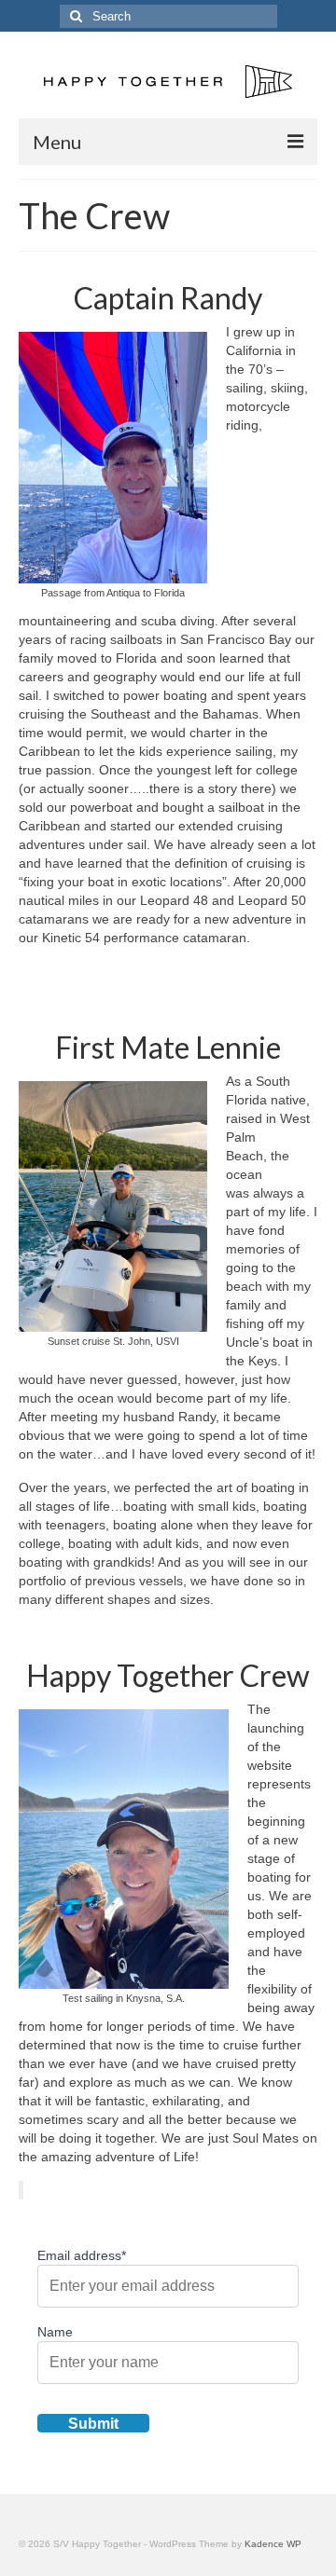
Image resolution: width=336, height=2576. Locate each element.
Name (55, 2332)
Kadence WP (273, 2544)
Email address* (82, 2255)
